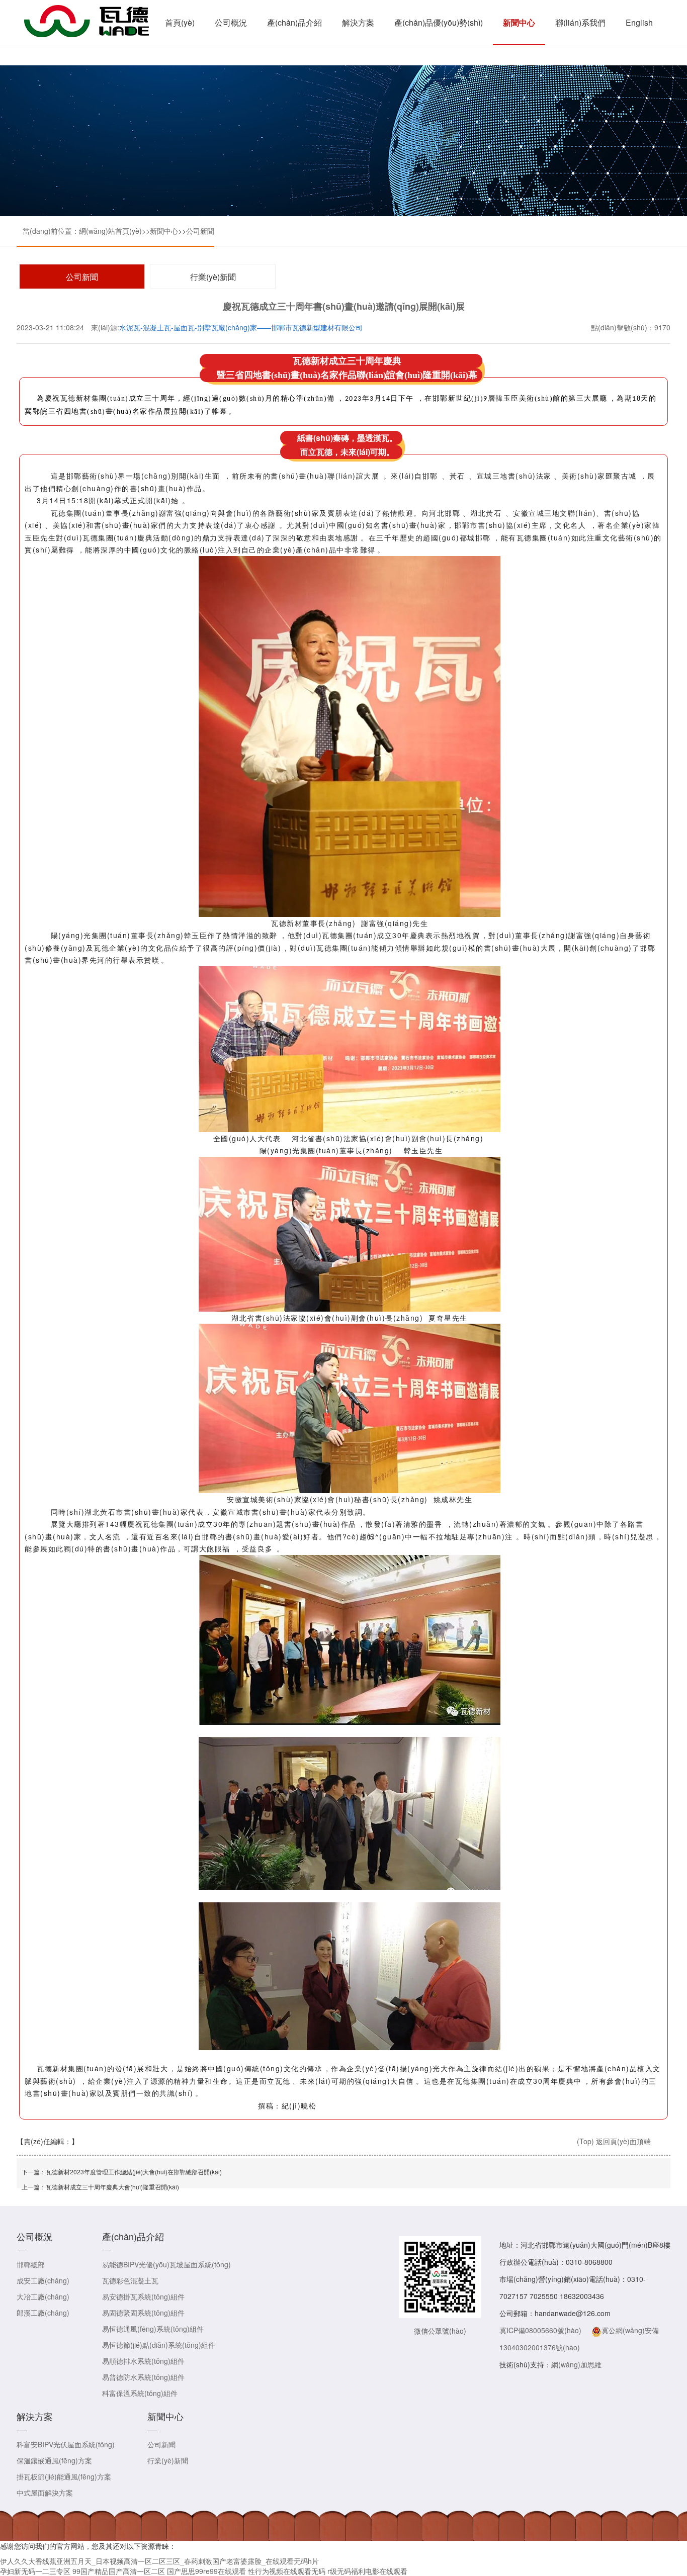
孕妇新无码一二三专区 (35, 2571)
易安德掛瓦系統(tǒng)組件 (143, 2296)
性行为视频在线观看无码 (287, 2571)
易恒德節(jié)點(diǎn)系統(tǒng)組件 (159, 2345)
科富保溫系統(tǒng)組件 (140, 2393)
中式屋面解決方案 (45, 2493)
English (639, 22)
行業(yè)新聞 (213, 277)
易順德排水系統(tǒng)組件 (143, 2361)
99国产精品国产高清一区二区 (119, 2571)
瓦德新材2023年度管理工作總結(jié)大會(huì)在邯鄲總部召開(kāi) (134, 2172)
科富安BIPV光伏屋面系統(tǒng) (66, 2444)
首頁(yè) (180, 22)
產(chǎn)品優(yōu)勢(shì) (439, 22)
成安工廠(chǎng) (43, 2280)
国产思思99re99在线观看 (206, 2571)
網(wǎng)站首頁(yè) (110, 231)
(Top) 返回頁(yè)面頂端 (614, 2141)
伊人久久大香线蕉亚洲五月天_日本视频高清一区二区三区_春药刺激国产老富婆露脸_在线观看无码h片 (159, 2561)
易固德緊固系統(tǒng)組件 (143, 2313)
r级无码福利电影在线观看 (367, 2571)
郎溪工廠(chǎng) (43, 2313)
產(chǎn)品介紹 (294, 22)
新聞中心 (519, 22)
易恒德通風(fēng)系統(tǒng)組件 (153, 2329)
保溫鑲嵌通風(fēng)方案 (54, 2460)
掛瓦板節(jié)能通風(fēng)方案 (64, 2476)
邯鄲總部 (31, 2264)
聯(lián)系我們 (580, 22)
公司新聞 (200, 231)
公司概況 (231, 22)
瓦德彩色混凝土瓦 (130, 2280)
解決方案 (358, 22)
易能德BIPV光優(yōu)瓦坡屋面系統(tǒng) (166, 2264)
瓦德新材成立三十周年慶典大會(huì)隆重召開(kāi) (112, 2187)
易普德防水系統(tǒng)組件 (143, 2377)
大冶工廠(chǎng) (43, 2296)
